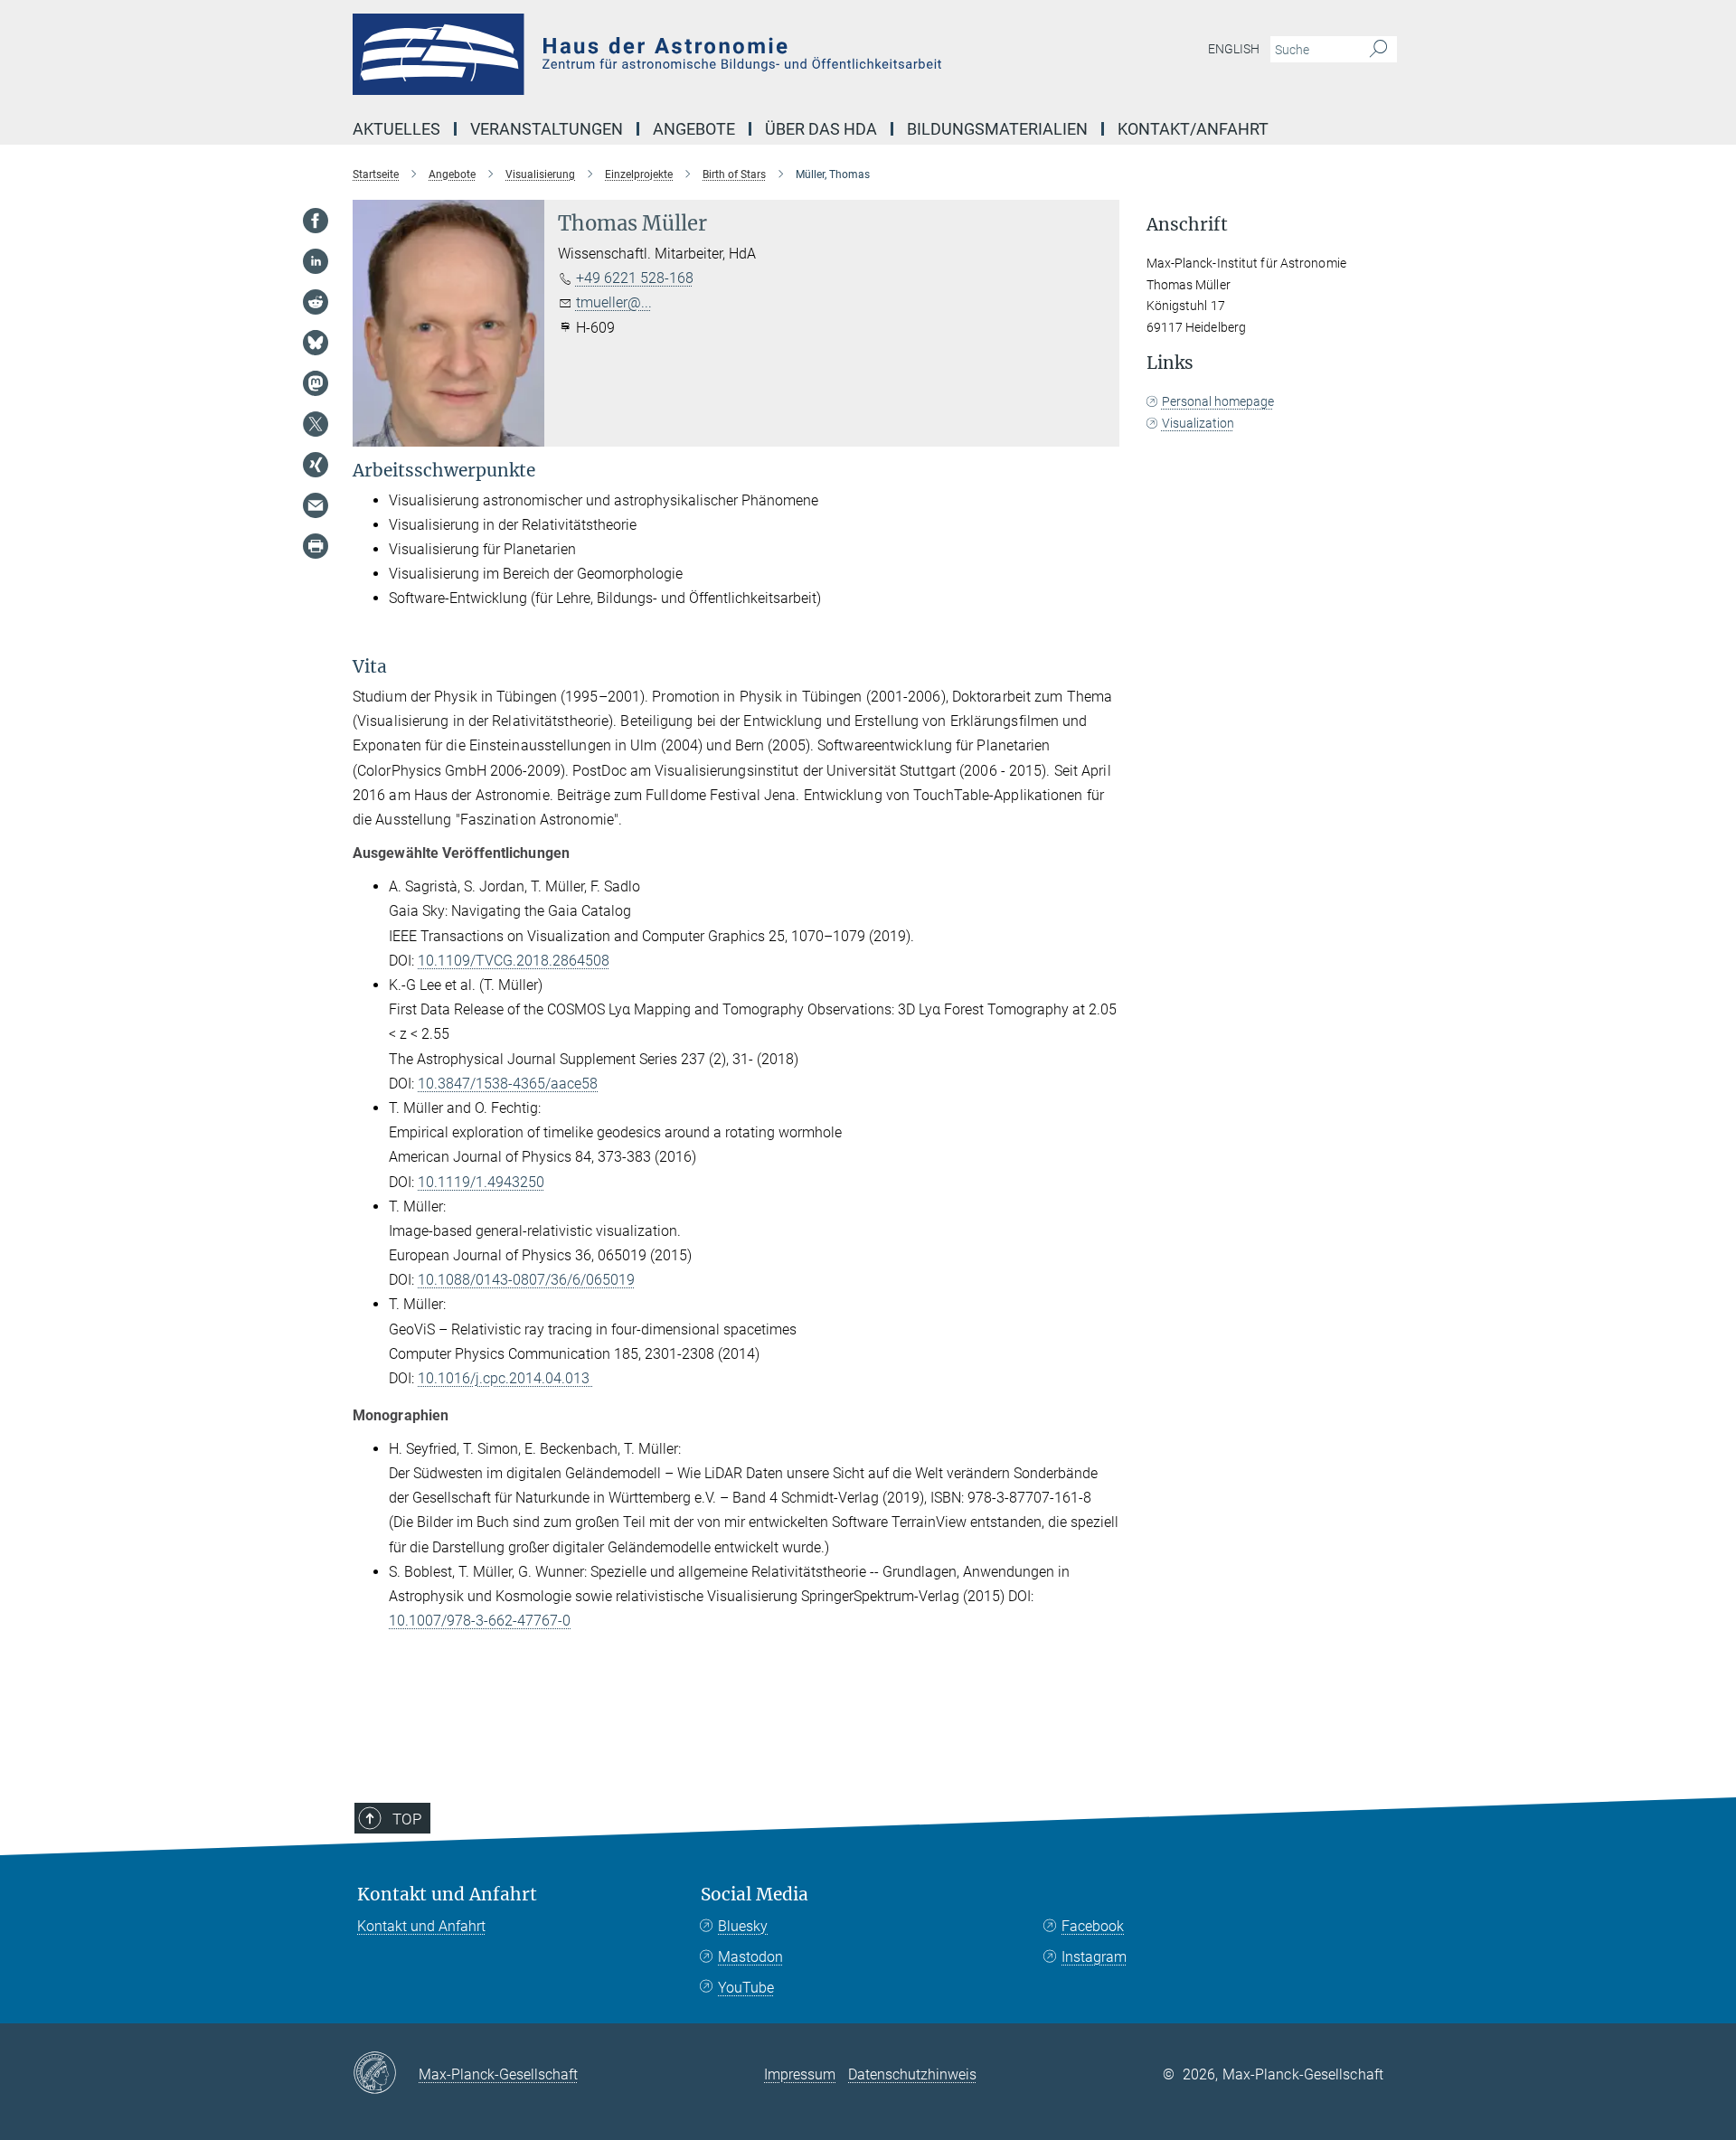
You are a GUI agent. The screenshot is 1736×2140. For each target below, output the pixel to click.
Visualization (1198, 423)
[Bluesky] (316, 343)
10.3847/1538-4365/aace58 (508, 1084)
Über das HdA (821, 129)
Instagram (1094, 1957)
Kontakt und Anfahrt (447, 1895)
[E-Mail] (316, 505)
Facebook (1093, 1926)
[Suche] (1378, 50)
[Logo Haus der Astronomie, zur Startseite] (692, 54)
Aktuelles (396, 129)
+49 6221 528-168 (635, 278)
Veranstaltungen (547, 129)
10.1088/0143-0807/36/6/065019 (526, 1280)
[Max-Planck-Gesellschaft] (386, 2074)
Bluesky (743, 1926)
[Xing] (316, 465)
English (1234, 49)
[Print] (316, 546)
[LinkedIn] (316, 261)
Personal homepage (1218, 401)
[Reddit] (316, 302)
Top (407, 1819)
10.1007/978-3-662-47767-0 (480, 1621)
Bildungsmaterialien (997, 129)
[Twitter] (316, 424)
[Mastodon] (316, 383)
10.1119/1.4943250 (481, 1182)
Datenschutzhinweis (912, 2074)
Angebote (694, 129)
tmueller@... (614, 302)
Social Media (755, 1895)
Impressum (800, 2074)
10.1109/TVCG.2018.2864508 (514, 961)
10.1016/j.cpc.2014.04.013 (505, 1378)
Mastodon (750, 1957)
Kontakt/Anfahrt (1193, 129)
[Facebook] (316, 221)
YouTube (746, 1988)
